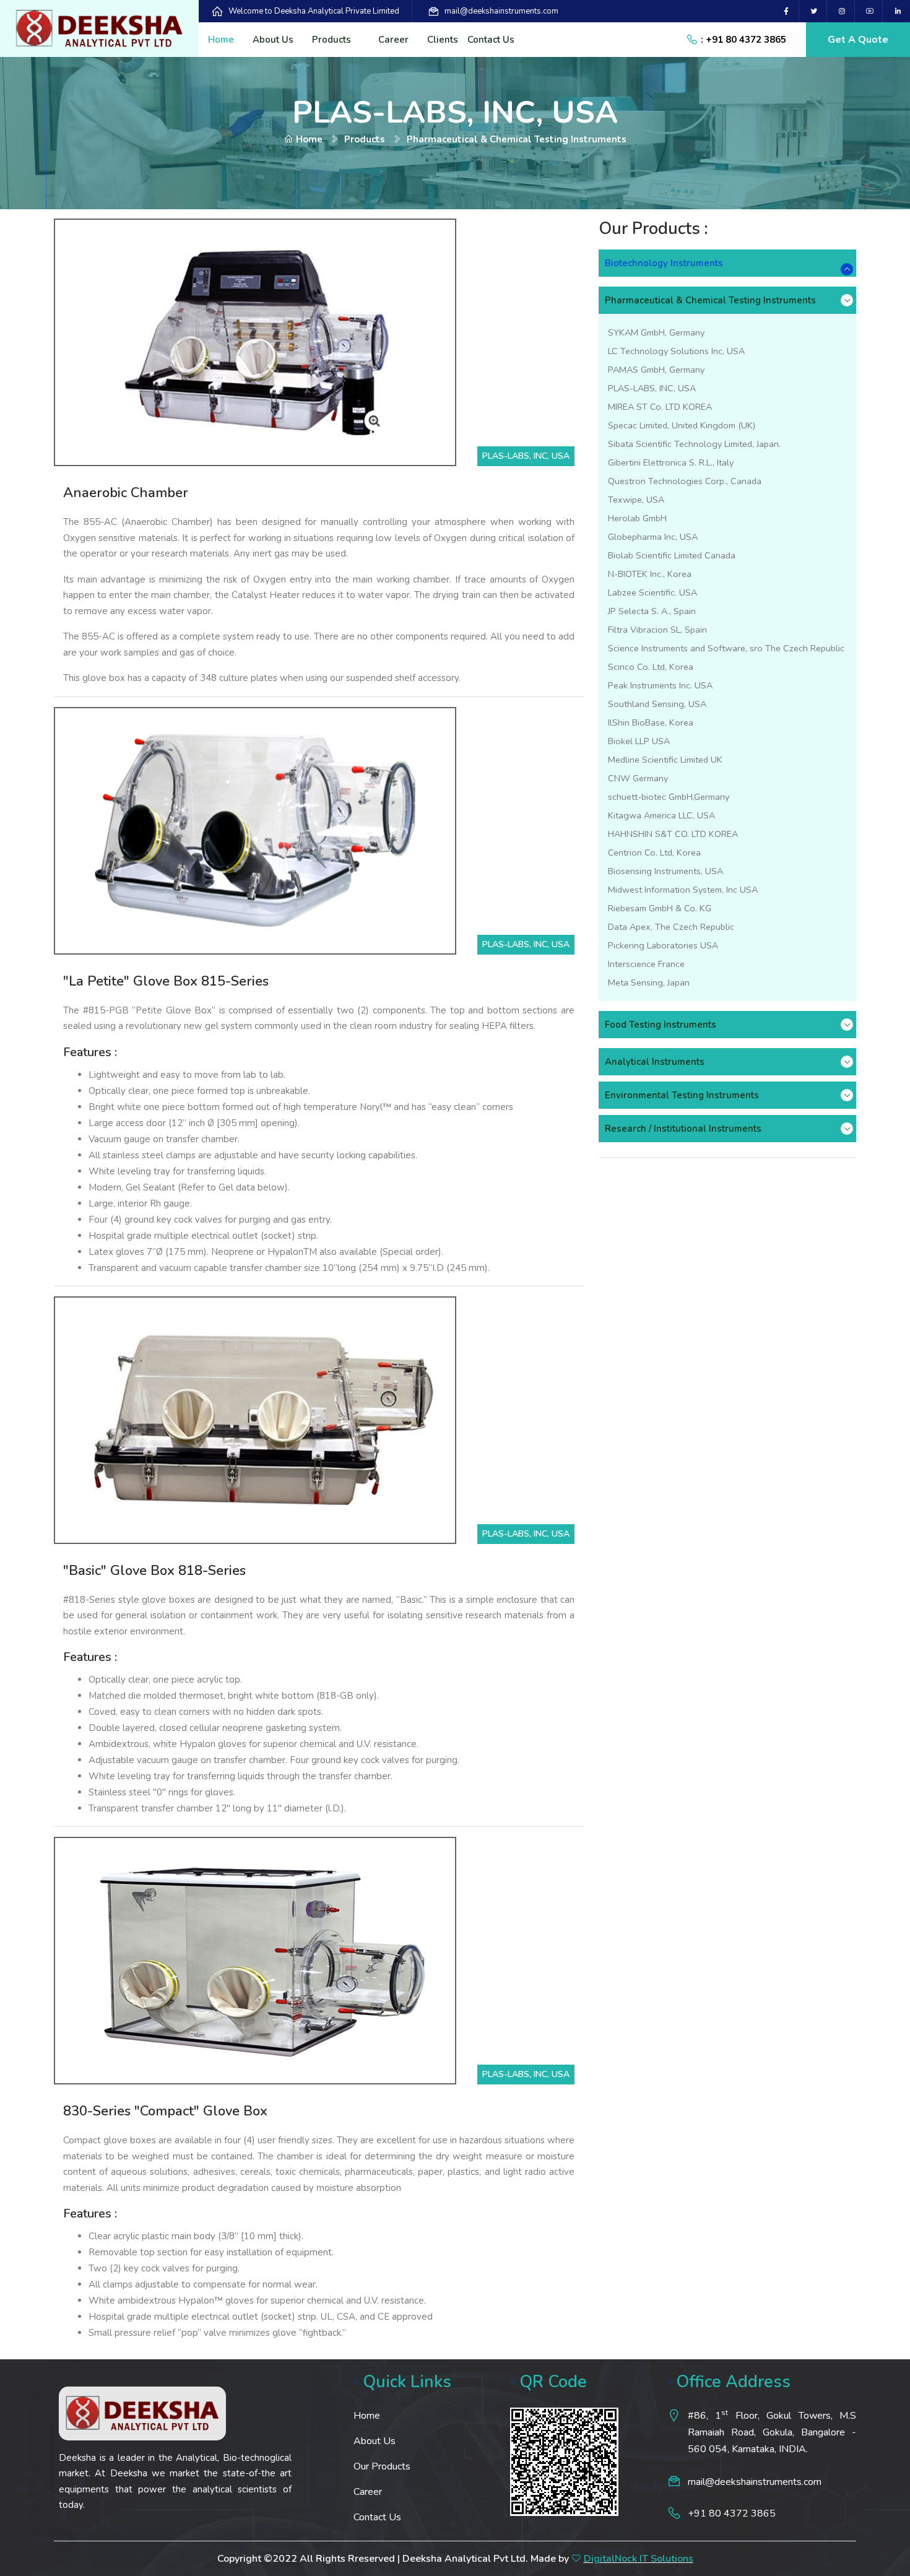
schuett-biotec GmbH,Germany (669, 797)
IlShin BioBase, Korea (651, 722)
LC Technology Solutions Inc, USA (676, 351)
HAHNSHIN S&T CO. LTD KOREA (673, 834)
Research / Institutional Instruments (683, 1129)
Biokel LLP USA (639, 741)
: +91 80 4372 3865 (743, 40)
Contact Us (491, 40)
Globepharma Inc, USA (653, 537)
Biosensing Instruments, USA (665, 871)
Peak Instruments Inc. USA (660, 685)
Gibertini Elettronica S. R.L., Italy (671, 462)
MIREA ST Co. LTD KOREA (660, 407)
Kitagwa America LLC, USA (661, 815)
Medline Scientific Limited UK (665, 760)
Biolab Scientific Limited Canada (672, 555)
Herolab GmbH (637, 518)
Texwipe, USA (636, 500)
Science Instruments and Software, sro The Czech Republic (726, 648)
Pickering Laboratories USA (663, 945)
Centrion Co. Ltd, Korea (654, 852)
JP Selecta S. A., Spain (652, 611)
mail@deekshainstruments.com (501, 11)
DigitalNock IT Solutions (639, 2559)
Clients (443, 40)
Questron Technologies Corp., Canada (685, 481)
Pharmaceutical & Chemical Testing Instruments (710, 300)
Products (331, 40)
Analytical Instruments (655, 1062)
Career (393, 40)
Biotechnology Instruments (664, 263)
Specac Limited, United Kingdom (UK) (682, 425)
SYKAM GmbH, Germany (656, 332)
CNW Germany (638, 778)
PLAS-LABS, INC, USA (652, 388)
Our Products (382, 2466)
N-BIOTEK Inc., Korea (650, 574)
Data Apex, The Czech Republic (671, 927)
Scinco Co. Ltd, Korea (651, 667)
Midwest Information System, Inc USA (683, 890)
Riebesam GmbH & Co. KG (660, 908)
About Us (273, 40)
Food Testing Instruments (661, 1025)
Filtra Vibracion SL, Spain (657, 630)
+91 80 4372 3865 (732, 2513)
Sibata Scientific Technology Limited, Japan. (694, 444)
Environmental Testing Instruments (682, 1095)
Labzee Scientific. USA (652, 592)
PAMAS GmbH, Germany (656, 370)
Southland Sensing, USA (657, 704)
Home (221, 40)
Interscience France (646, 964)
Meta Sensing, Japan (649, 982)
